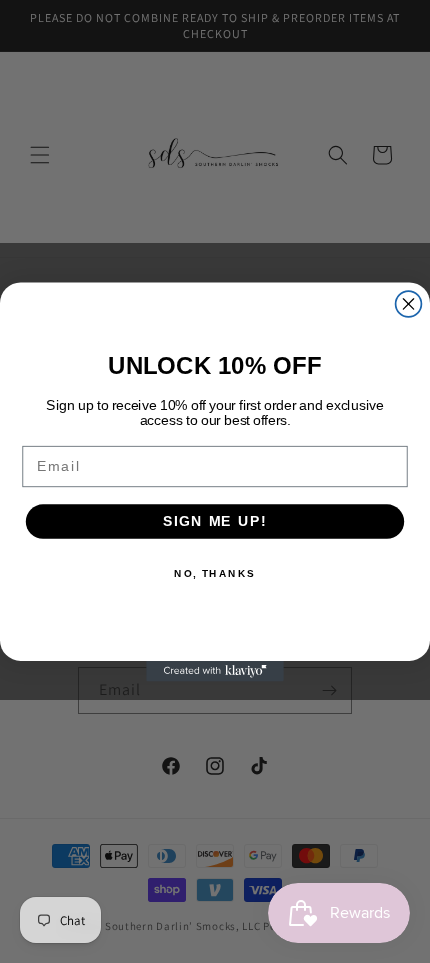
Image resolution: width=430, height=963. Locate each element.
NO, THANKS (215, 573)
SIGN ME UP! (215, 520)
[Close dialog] (409, 304)
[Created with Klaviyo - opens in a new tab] (215, 670)
